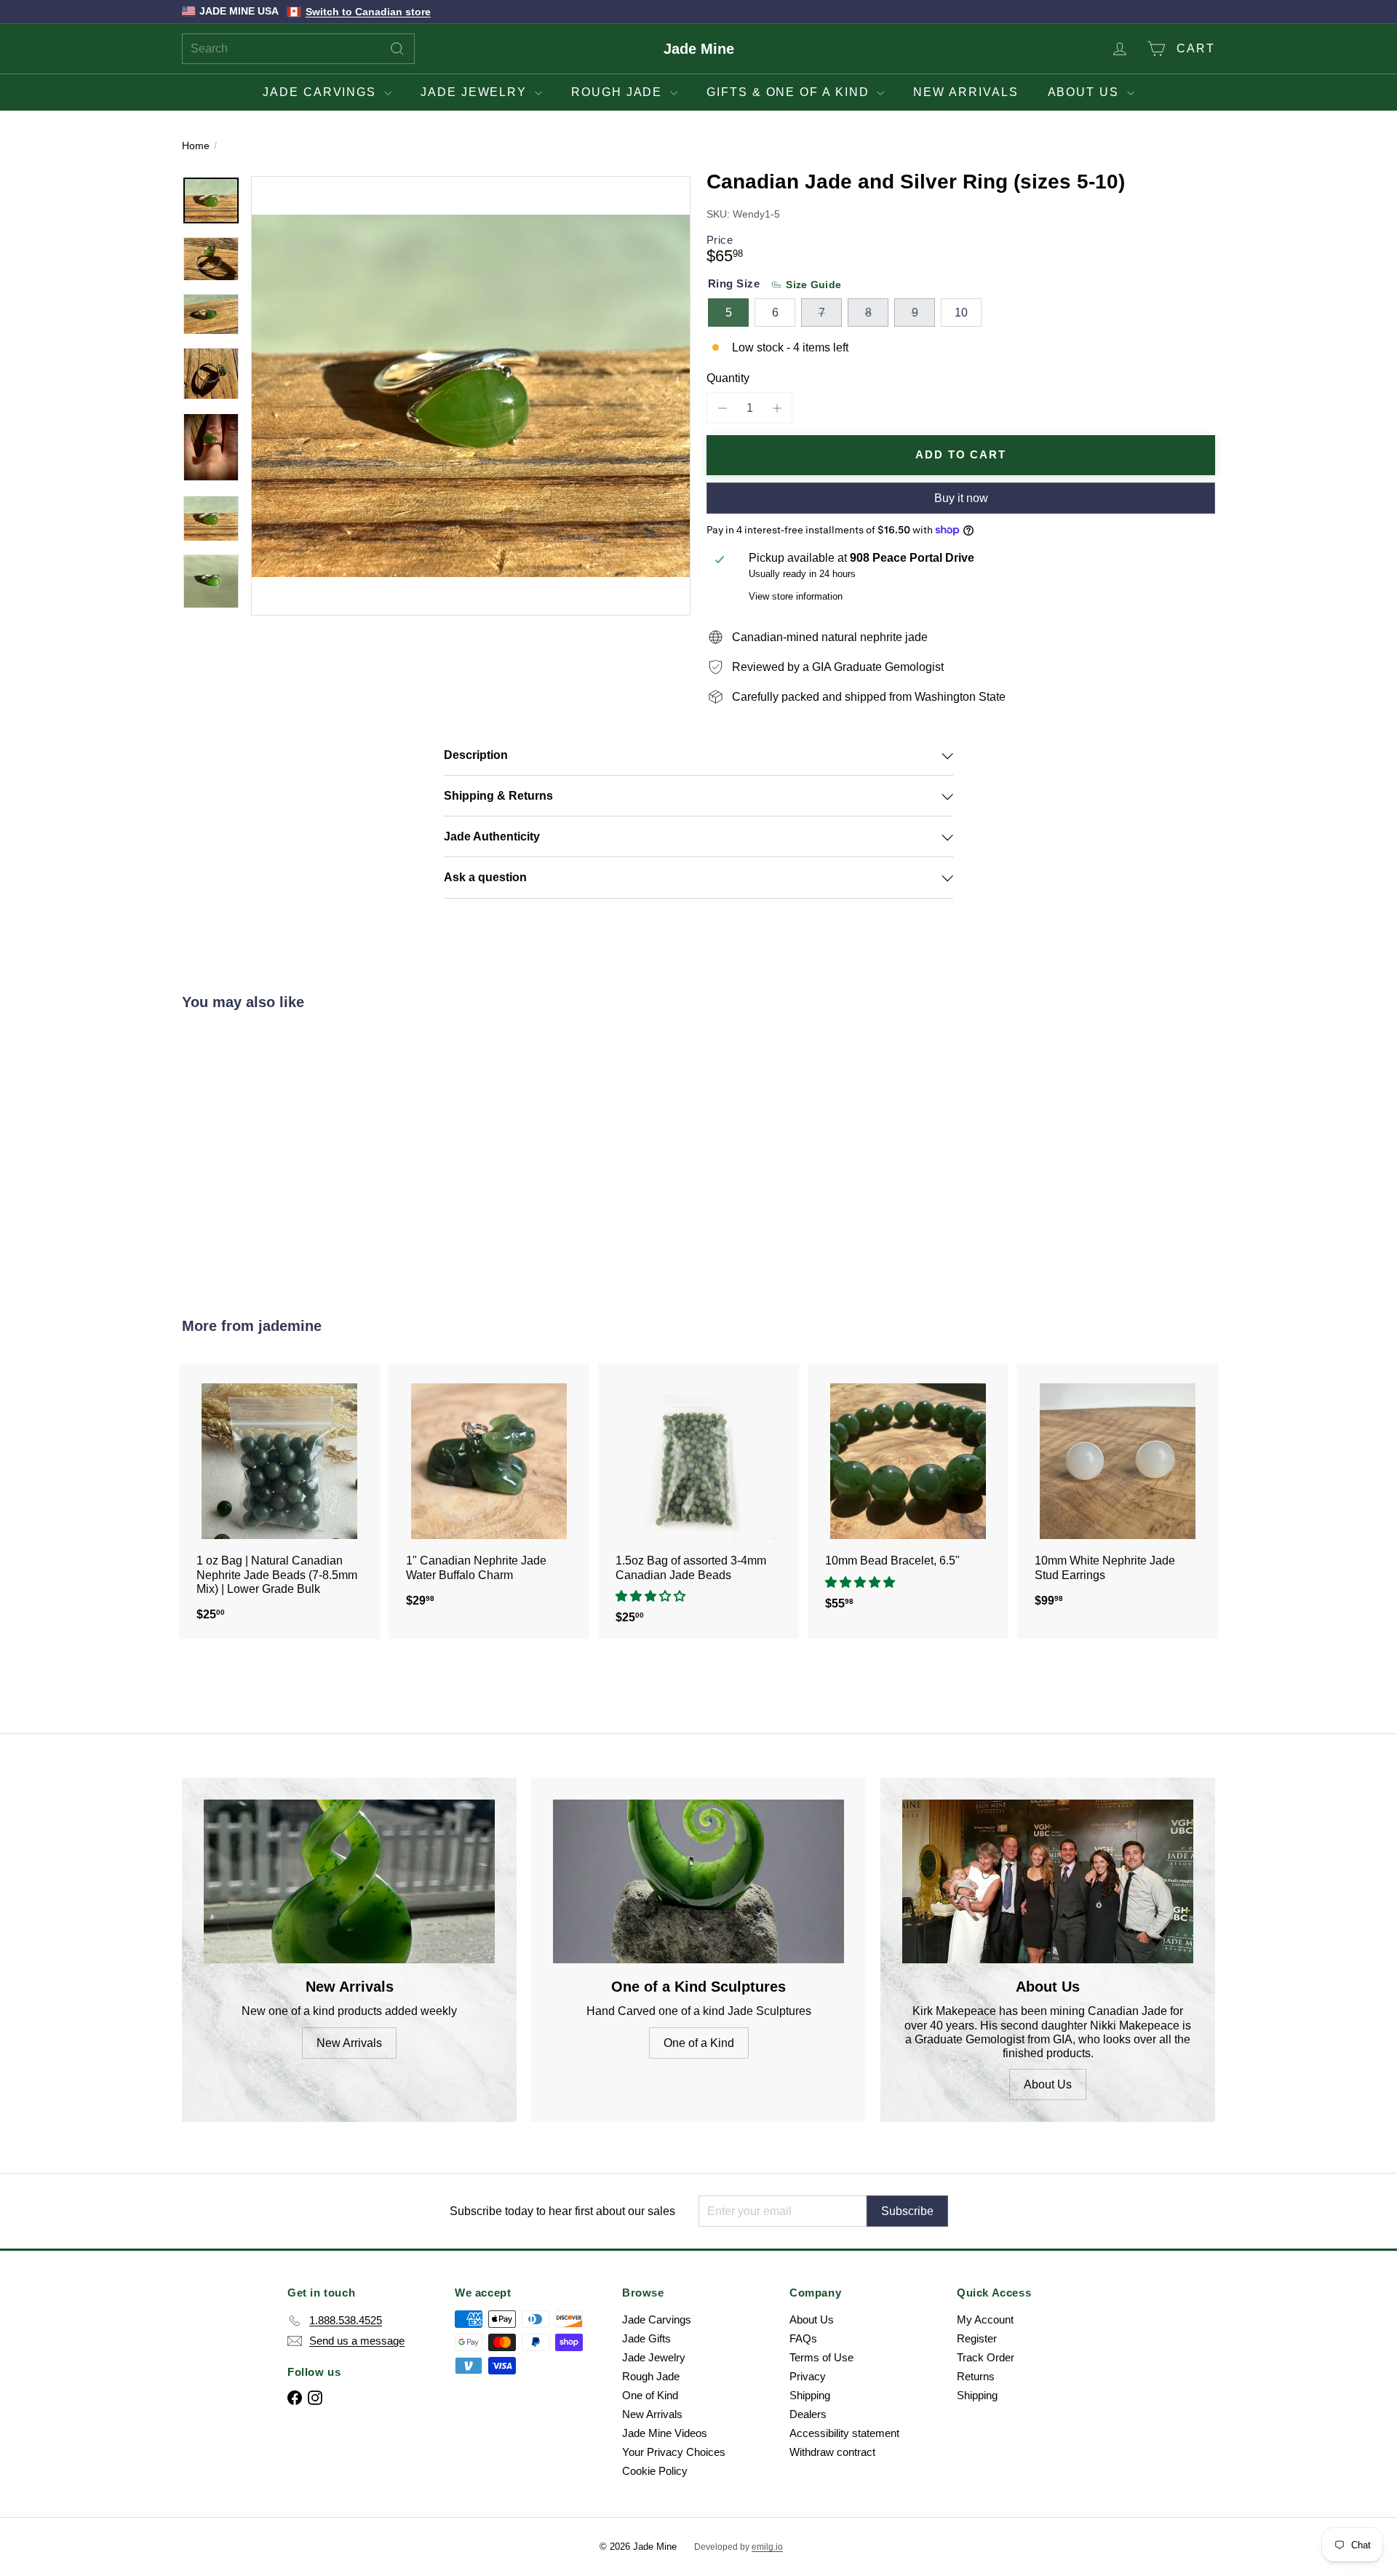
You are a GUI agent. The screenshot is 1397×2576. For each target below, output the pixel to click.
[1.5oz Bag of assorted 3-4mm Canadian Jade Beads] (698, 1501)
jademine (290, 1326)
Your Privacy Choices (674, 2452)
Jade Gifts (646, 2338)
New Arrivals (966, 92)
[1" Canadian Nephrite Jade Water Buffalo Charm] (489, 1493)
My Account (985, 2319)
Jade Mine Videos (665, 2433)
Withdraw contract (832, 2452)
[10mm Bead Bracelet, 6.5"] (908, 1494)
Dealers (808, 2414)
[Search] (397, 49)
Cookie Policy (655, 2471)
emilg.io (767, 2547)
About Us (1086, 92)
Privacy (808, 2376)
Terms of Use (821, 2357)
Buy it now (961, 498)
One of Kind (650, 2395)
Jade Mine (699, 49)
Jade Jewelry (476, 92)
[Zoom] (471, 396)
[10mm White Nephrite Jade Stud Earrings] (1118, 1493)
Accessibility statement (844, 2433)
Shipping (810, 2395)
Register (977, 2338)
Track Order (986, 2357)
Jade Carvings (322, 92)
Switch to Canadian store (368, 12)
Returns (976, 2376)
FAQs (803, 2338)
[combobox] (298, 49)
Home (196, 146)
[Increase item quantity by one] (777, 408)
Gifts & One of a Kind (790, 92)
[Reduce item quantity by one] (722, 408)
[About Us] (1048, 1881)
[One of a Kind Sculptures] (698, 1881)
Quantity (728, 378)
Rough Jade (619, 92)
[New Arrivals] (349, 1881)
